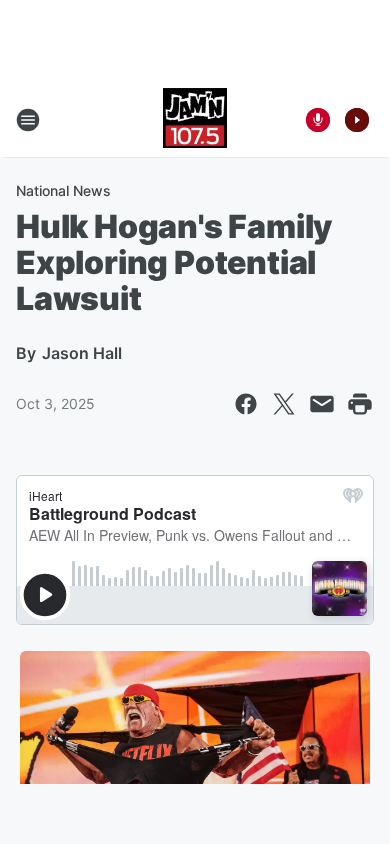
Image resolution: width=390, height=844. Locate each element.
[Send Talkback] (318, 120)
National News (63, 190)
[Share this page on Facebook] (246, 404)
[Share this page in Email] (322, 404)
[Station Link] (195, 120)
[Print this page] (360, 404)
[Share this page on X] (284, 404)
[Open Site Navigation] (28, 120)
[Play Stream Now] (357, 120)
